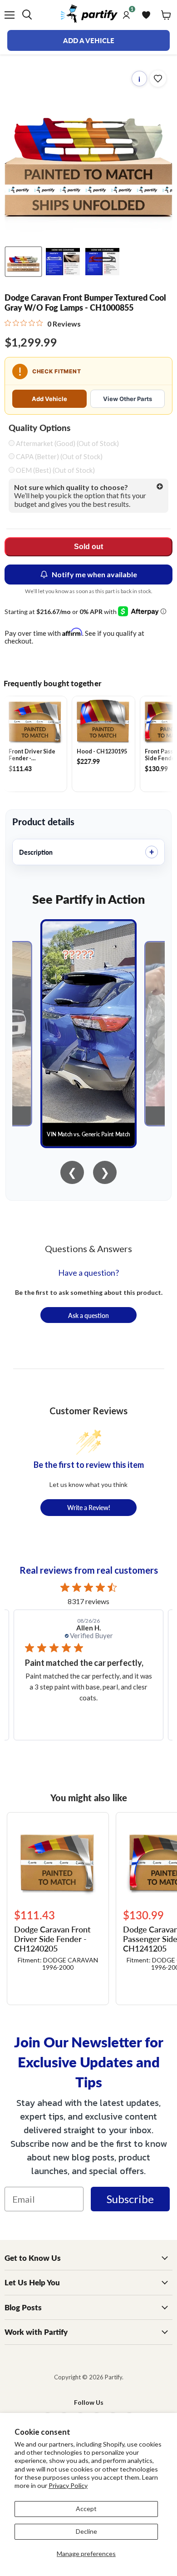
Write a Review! (89, 1507)
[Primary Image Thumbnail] (23, 262)
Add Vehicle (49, 399)
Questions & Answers (88, 1248)
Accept (86, 2509)
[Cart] (166, 15)
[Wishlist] (146, 15)
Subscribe (130, 2199)
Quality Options (39, 428)
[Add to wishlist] (158, 79)
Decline (86, 2531)
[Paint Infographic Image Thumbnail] (102, 262)
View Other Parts (128, 399)
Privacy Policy (68, 2485)
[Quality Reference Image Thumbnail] (63, 262)
